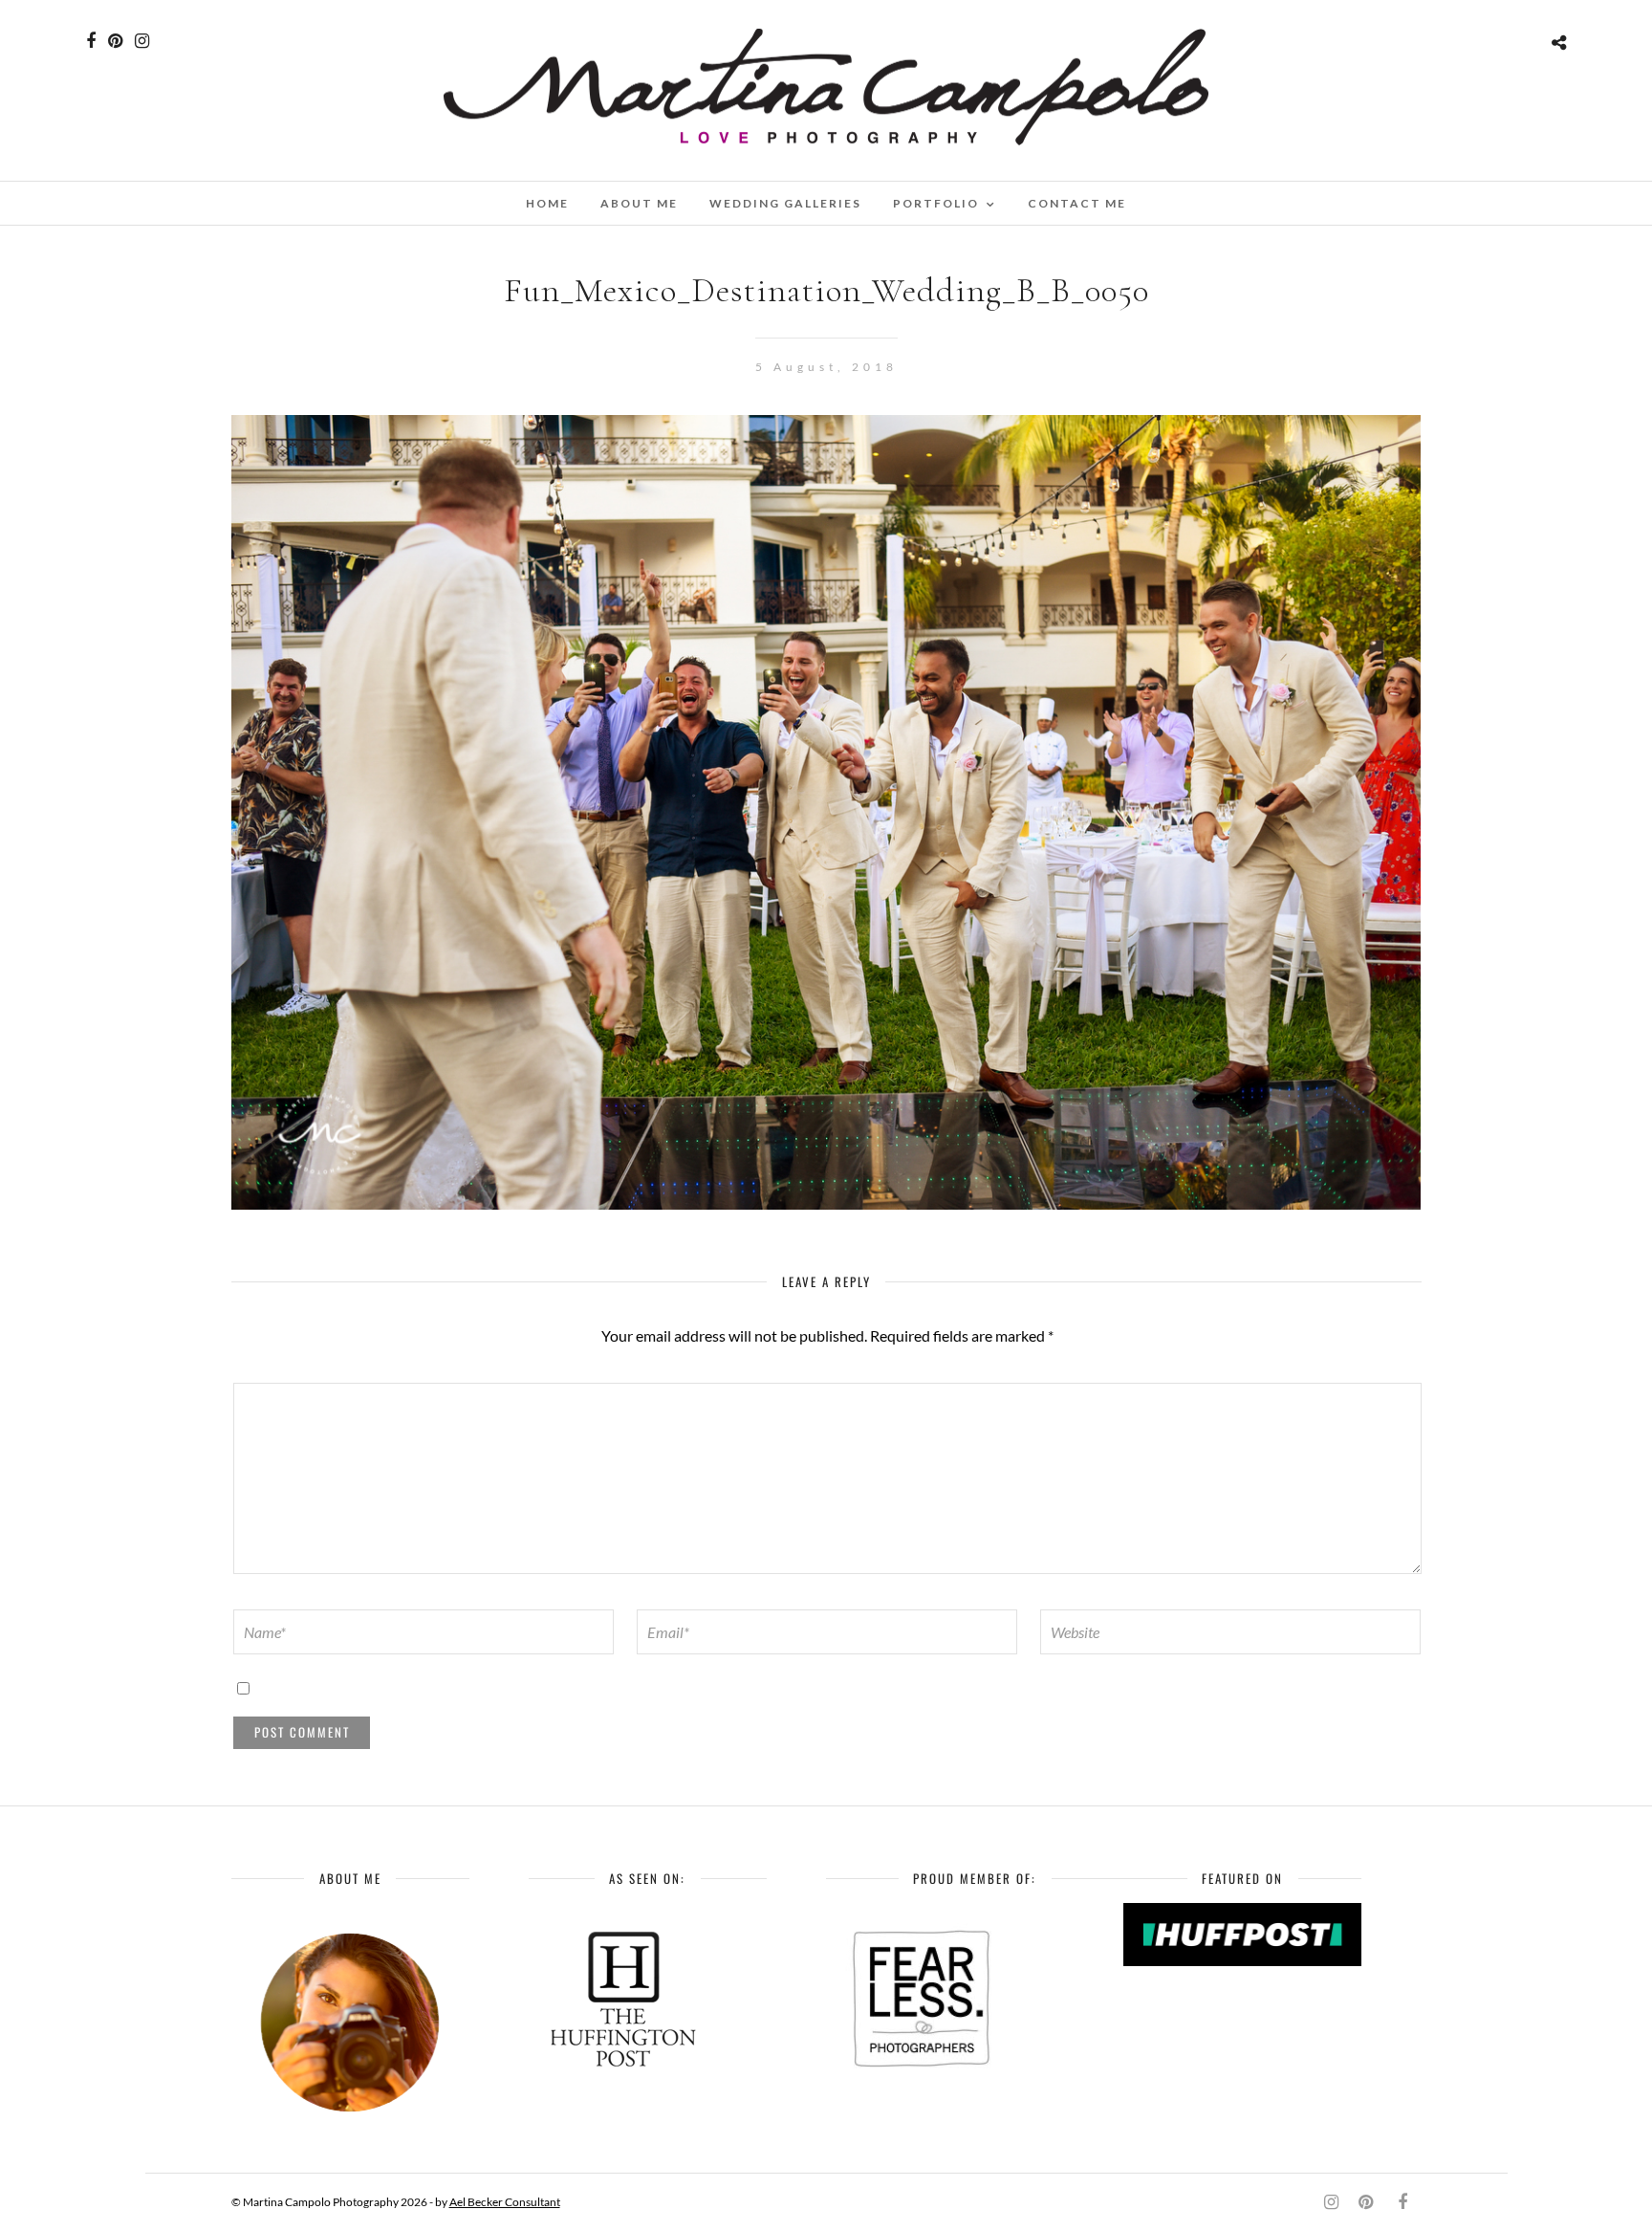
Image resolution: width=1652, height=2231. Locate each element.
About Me (639, 203)
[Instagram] (142, 41)
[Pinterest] (115, 41)
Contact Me (1077, 203)
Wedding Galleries (785, 203)
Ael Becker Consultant (505, 2202)
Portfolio (936, 203)
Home (547, 203)
